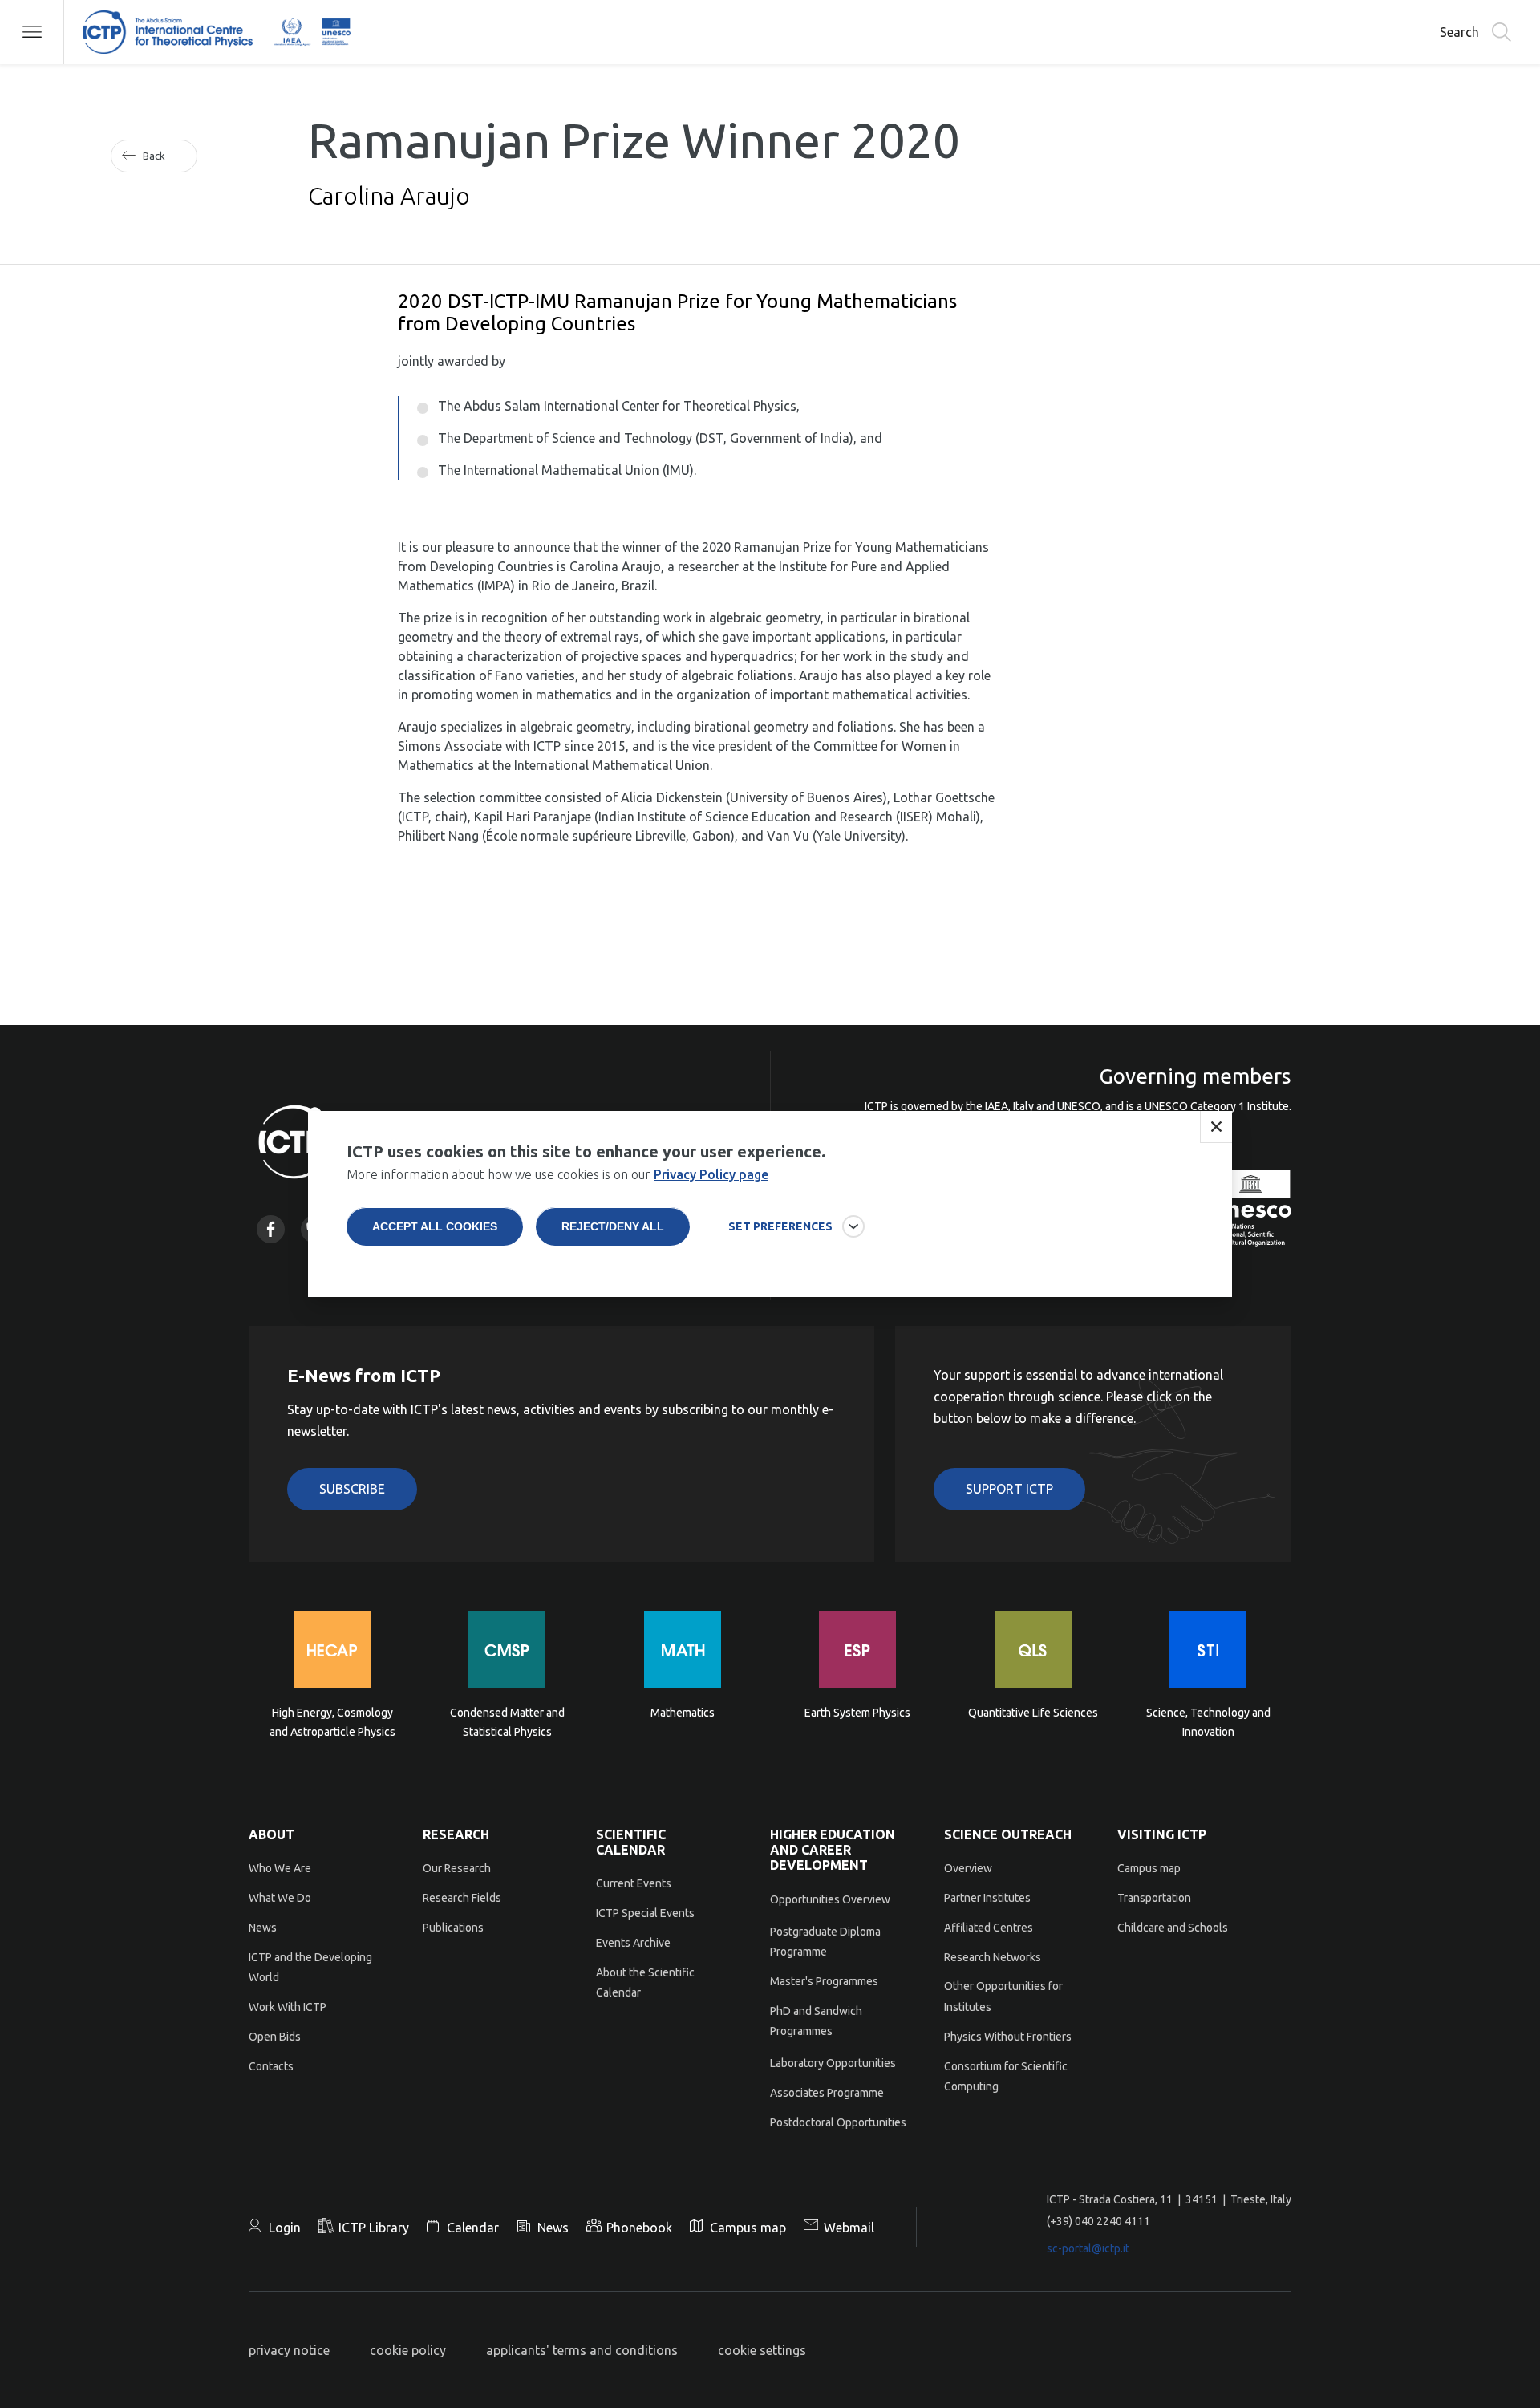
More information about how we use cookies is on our (557, 1174)
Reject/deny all (613, 1226)
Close (1216, 1127)
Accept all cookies (435, 1226)
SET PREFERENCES (780, 1226)
